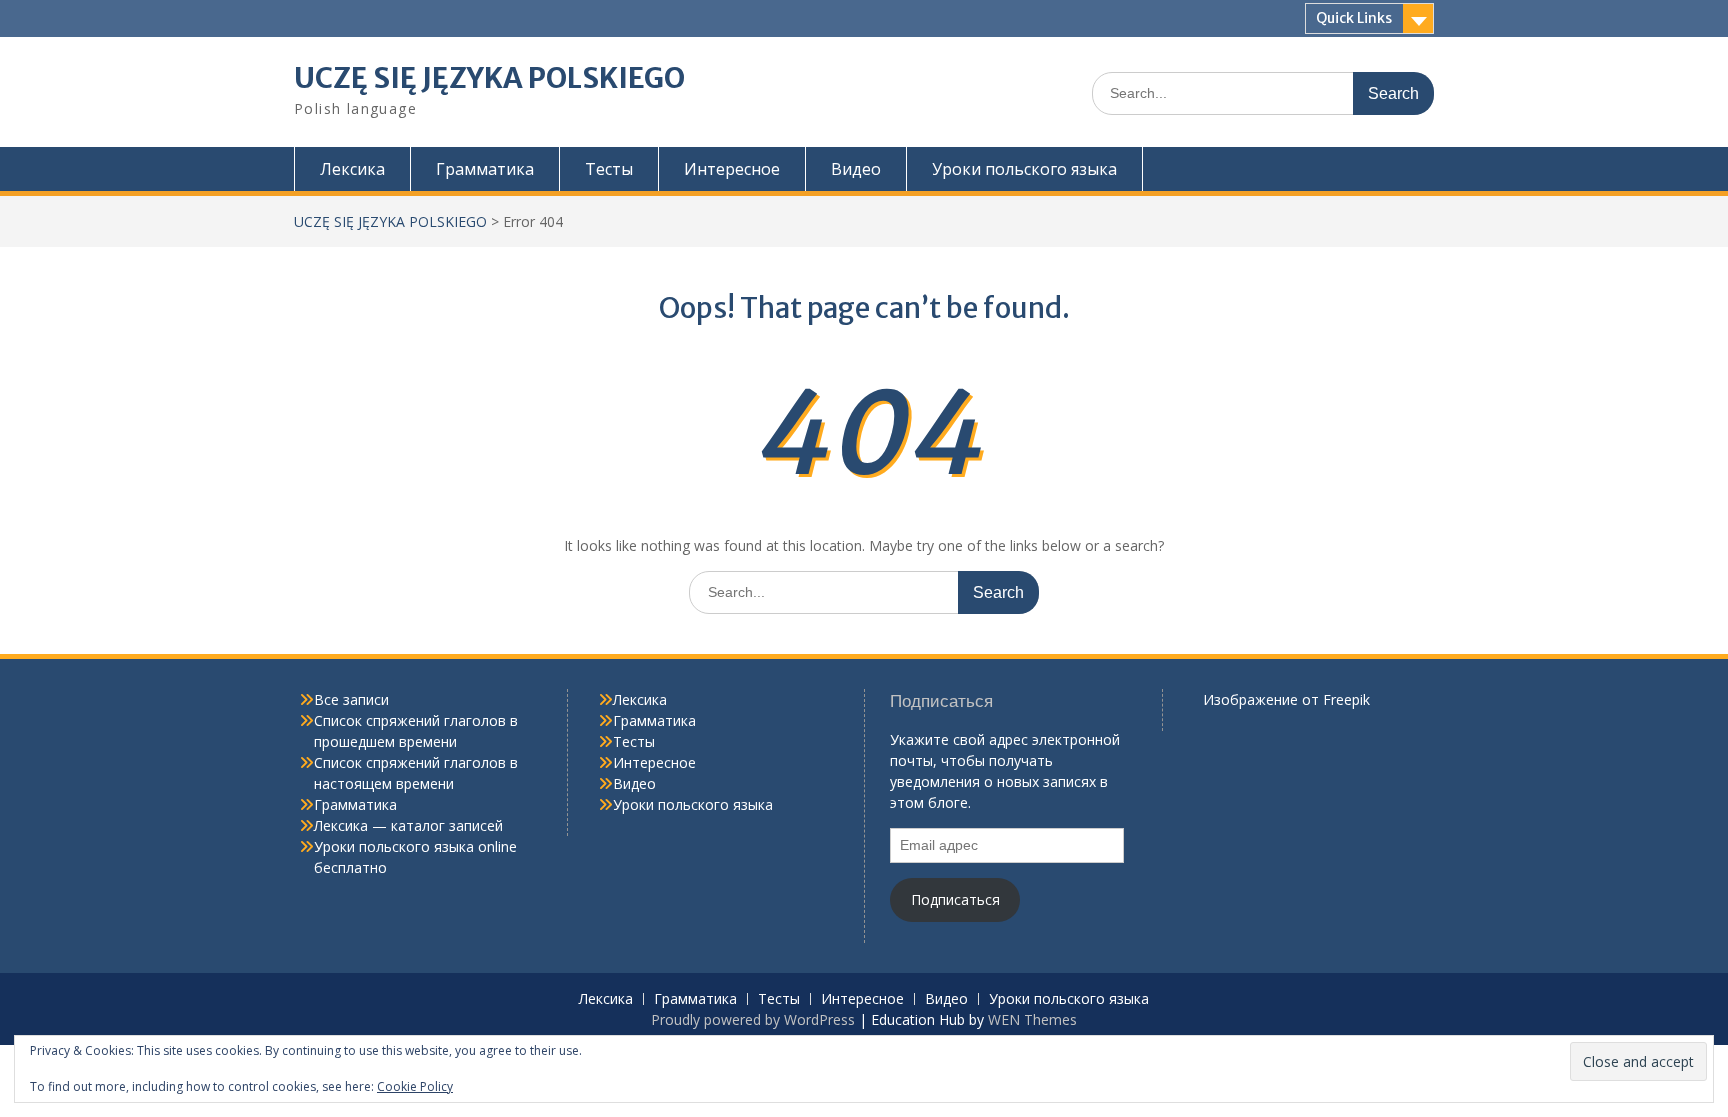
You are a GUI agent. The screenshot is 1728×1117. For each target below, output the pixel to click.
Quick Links (1354, 18)
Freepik (1346, 699)
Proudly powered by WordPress (753, 1019)
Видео (856, 169)
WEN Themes (1032, 1019)
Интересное (732, 169)
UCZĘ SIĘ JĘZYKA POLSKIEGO (489, 78)
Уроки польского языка (1024, 169)
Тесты (609, 169)
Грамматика (485, 169)
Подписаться (955, 899)
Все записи (351, 699)
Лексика (352, 169)
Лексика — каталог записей (408, 825)
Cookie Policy (415, 1086)
